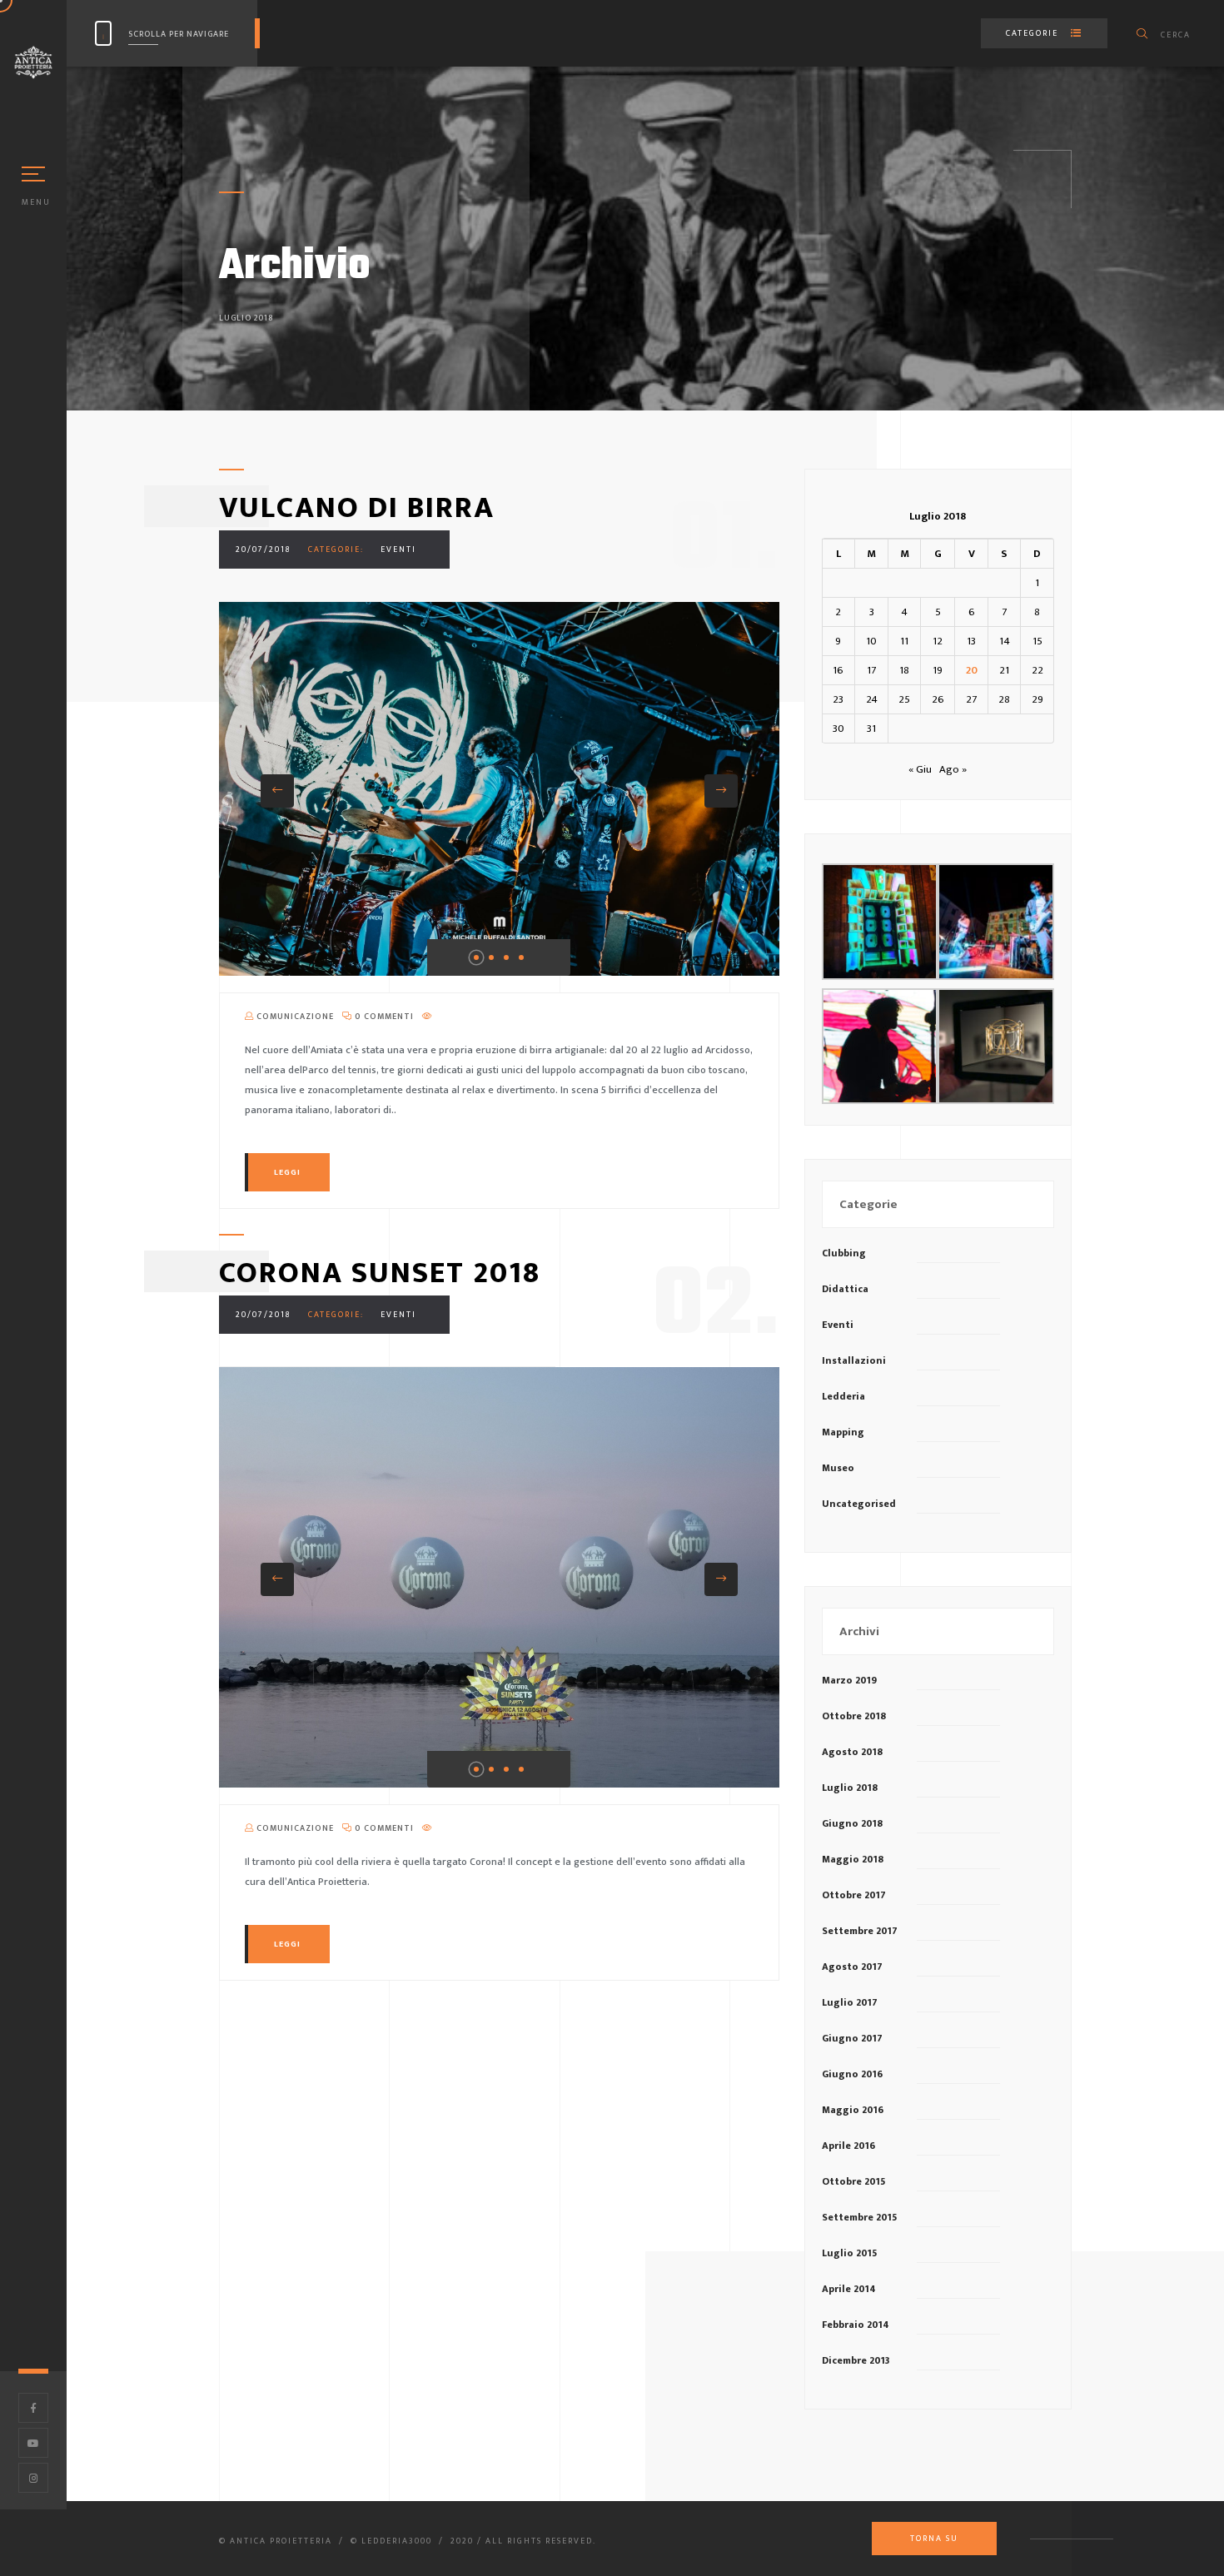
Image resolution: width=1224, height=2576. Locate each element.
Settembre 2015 (860, 2217)
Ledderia (843, 1396)
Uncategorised (859, 1504)
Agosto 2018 (852, 1752)
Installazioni (854, 1360)
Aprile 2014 (849, 2289)
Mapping (843, 1432)
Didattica (845, 1289)
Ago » (953, 769)
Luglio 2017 (850, 2002)
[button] (277, 791)
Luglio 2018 (850, 1788)
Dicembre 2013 (856, 2360)
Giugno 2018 (852, 1823)
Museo (838, 1468)
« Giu (920, 769)
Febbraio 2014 (856, 2325)
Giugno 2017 (852, 2038)
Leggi (287, 1172)
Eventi (398, 550)
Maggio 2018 (853, 1859)
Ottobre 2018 (854, 1716)
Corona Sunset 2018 (380, 1273)
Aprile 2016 (848, 2146)
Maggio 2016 (853, 2110)
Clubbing (844, 1253)
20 (972, 670)
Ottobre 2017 (854, 1895)
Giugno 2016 (852, 2074)
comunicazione (294, 1017)
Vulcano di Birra (357, 508)
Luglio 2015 (850, 2253)
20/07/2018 (264, 550)
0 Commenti (383, 1017)
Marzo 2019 (849, 1680)
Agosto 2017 (852, 1967)
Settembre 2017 (860, 1931)
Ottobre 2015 (854, 2181)
